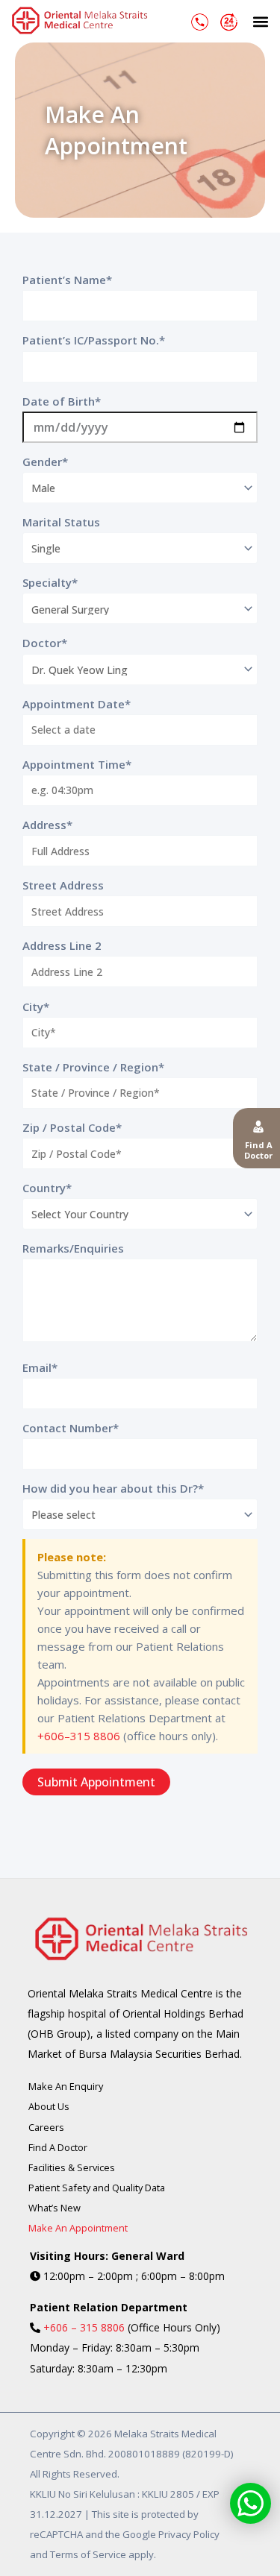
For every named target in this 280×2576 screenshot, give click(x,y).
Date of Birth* (62, 401)
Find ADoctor (258, 1150)
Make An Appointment (78, 2228)
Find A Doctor (58, 2147)
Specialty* (50, 582)
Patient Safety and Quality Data (97, 2188)
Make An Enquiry (66, 2086)
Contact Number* (71, 1428)
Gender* (45, 462)
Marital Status (61, 522)
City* (36, 1007)
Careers (46, 2127)
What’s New (55, 2208)
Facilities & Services (72, 2167)
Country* (47, 1188)
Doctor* (45, 643)
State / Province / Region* (93, 1067)
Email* (40, 1367)
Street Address (63, 885)
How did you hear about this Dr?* (113, 1488)
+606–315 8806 (79, 1736)
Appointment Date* (77, 704)
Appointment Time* (77, 764)
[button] (260, 21)
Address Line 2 (62, 945)
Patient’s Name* (67, 280)
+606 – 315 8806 (84, 2327)
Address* (47, 825)
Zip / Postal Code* (72, 1127)
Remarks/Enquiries (73, 1248)
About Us (49, 2106)
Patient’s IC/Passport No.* (94, 340)
